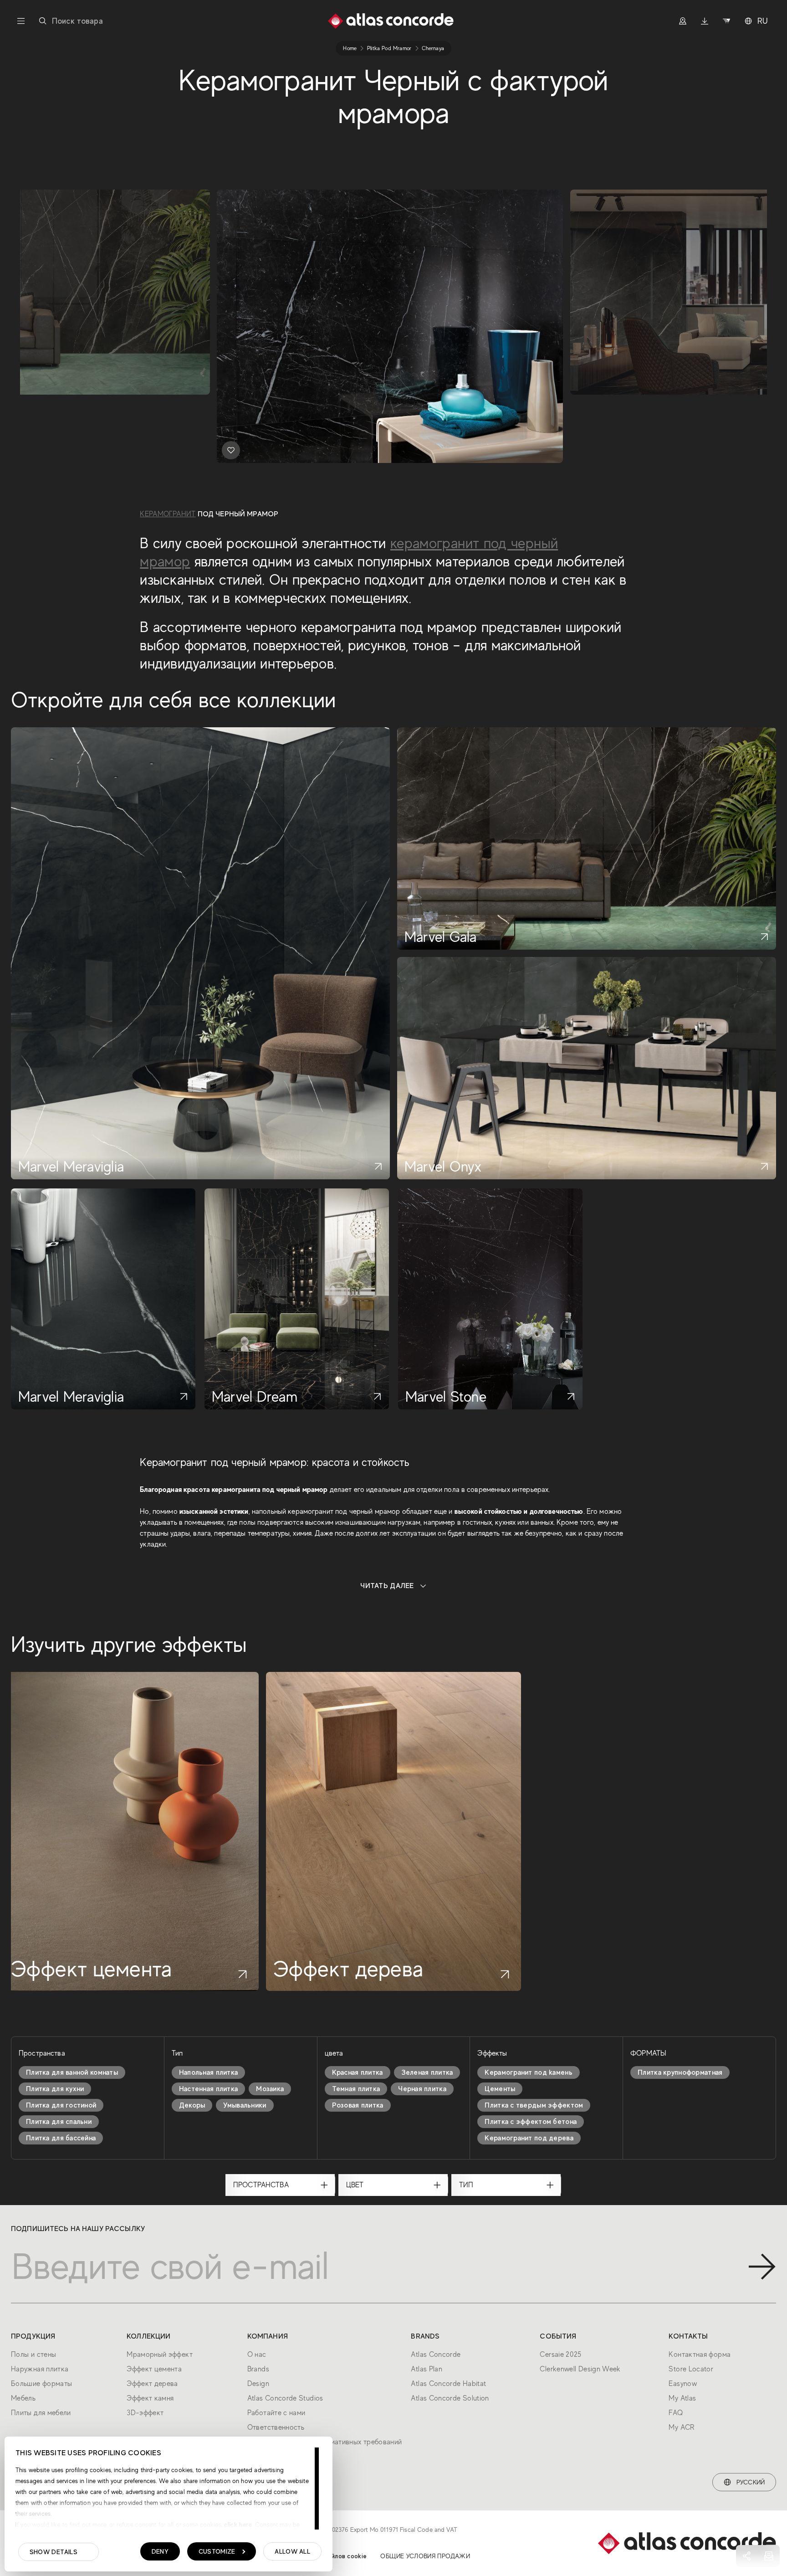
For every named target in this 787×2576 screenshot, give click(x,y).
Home (350, 48)
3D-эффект (145, 2413)
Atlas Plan (427, 2369)
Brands (258, 2369)
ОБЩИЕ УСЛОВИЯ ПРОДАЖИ (425, 2556)
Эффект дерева (152, 2384)
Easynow (683, 2384)
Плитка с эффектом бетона (531, 2122)
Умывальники (245, 2105)
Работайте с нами (276, 2413)
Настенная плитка (208, 2089)
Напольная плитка (208, 2072)
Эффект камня (150, 2398)
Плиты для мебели (41, 2413)
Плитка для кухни (55, 2089)
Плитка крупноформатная (680, 2072)
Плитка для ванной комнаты (72, 2072)
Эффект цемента (154, 2369)
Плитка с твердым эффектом (534, 2105)
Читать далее (387, 1586)
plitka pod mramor (389, 48)
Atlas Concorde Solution (450, 2398)
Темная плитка (356, 2089)
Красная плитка (358, 2072)
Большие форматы (41, 2384)
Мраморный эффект (160, 2355)
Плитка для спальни (59, 2122)
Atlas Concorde (436, 2355)
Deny (160, 2551)
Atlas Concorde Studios (285, 2398)
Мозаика (270, 2089)
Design (258, 2384)
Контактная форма (700, 2355)
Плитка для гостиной (61, 2105)
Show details (54, 2552)
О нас (257, 2355)
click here (237, 2525)
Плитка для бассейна (61, 2138)
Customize (217, 2551)
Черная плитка (422, 2089)
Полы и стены (33, 2355)
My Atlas (682, 2398)
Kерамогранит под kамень (528, 2072)
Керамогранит (168, 514)
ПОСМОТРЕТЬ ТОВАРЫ (141, 445)
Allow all (292, 2551)
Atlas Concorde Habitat (448, 2384)
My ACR (681, 2427)
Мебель (23, 2398)
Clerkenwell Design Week (580, 2369)
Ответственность (276, 2427)
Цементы (500, 2089)
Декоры (192, 2105)
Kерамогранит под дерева (529, 2138)
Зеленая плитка (427, 2072)
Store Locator (691, 2369)
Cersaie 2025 (560, 2355)
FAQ (676, 2413)
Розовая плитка (358, 2105)
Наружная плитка (40, 2369)
